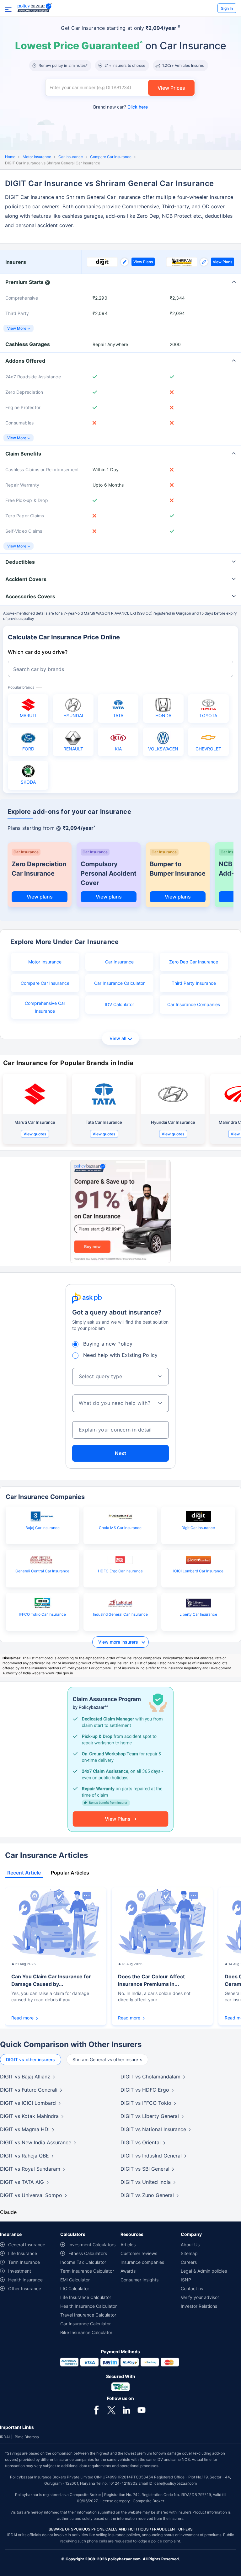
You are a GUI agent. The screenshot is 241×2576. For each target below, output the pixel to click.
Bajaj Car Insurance (43, 1528)
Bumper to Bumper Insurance (178, 869)
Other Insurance (25, 2288)
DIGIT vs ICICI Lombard (28, 2103)
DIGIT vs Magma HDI (25, 2129)
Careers (189, 2262)
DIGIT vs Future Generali (29, 2090)
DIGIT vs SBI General (145, 2169)
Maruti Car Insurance (35, 1122)
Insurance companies (142, 2262)
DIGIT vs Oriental (141, 2142)
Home (10, 157)
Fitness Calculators (88, 2253)
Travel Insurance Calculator (88, 2315)
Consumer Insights (139, 2280)
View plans (40, 897)
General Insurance (27, 2245)
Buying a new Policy (108, 1344)
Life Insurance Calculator (86, 2297)
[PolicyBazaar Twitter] (111, 2409)
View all (118, 1038)
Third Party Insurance (194, 983)
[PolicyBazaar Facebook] (96, 2409)
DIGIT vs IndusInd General (151, 2156)
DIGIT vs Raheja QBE (24, 2156)
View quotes (35, 1134)
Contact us (192, 2288)
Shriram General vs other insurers (107, 2059)
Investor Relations (199, 2306)
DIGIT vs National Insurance (153, 2129)
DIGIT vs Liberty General (150, 2116)
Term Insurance (24, 2262)
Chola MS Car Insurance (120, 1528)
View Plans (143, 262)
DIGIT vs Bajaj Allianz (25, 2077)
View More (17, 328)
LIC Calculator (75, 2288)
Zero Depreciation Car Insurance (39, 869)
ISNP (186, 2280)
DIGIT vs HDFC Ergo (145, 2090)
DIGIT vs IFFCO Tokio (146, 2103)
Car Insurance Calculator (119, 983)
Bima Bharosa (27, 2437)
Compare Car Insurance (111, 157)
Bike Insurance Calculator (86, 2332)
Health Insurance (25, 2280)
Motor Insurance (37, 157)
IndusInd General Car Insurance (120, 1614)
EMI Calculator (75, 2280)
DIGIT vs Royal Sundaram (30, 2169)
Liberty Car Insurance (198, 1614)
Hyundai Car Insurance (173, 1122)
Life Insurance (23, 2253)
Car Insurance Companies (194, 1004)
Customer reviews (139, 2253)
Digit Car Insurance (198, 1528)
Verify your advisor (200, 2297)
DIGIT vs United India (146, 2182)
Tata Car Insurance (104, 1122)
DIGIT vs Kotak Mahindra (29, 2116)
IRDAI (5, 2437)
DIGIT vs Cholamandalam (150, 2077)
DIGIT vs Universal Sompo (31, 2195)
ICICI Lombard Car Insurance (198, 1571)
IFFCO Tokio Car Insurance (42, 1614)
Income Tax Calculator (83, 2262)
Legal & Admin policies (204, 2271)
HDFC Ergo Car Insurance (120, 1571)
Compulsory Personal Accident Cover (109, 873)
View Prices (171, 88)
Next (120, 1453)
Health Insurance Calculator (88, 2306)
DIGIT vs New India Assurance (36, 2142)
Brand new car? (120, 107)
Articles (128, 2245)
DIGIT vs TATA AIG (22, 2182)
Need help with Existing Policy (120, 1355)
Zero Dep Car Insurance (194, 962)
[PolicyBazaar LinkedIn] (126, 2409)
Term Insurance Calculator (87, 2271)
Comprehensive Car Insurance (45, 1007)
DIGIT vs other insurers (31, 2059)
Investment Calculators (92, 2245)
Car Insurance (71, 157)
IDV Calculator (119, 1004)
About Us (190, 2245)
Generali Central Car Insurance (42, 1571)
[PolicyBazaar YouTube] (142, 2409)
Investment (20, 2271)
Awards (128, 2271)
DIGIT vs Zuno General (147, 2195)
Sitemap (189, 2253)
